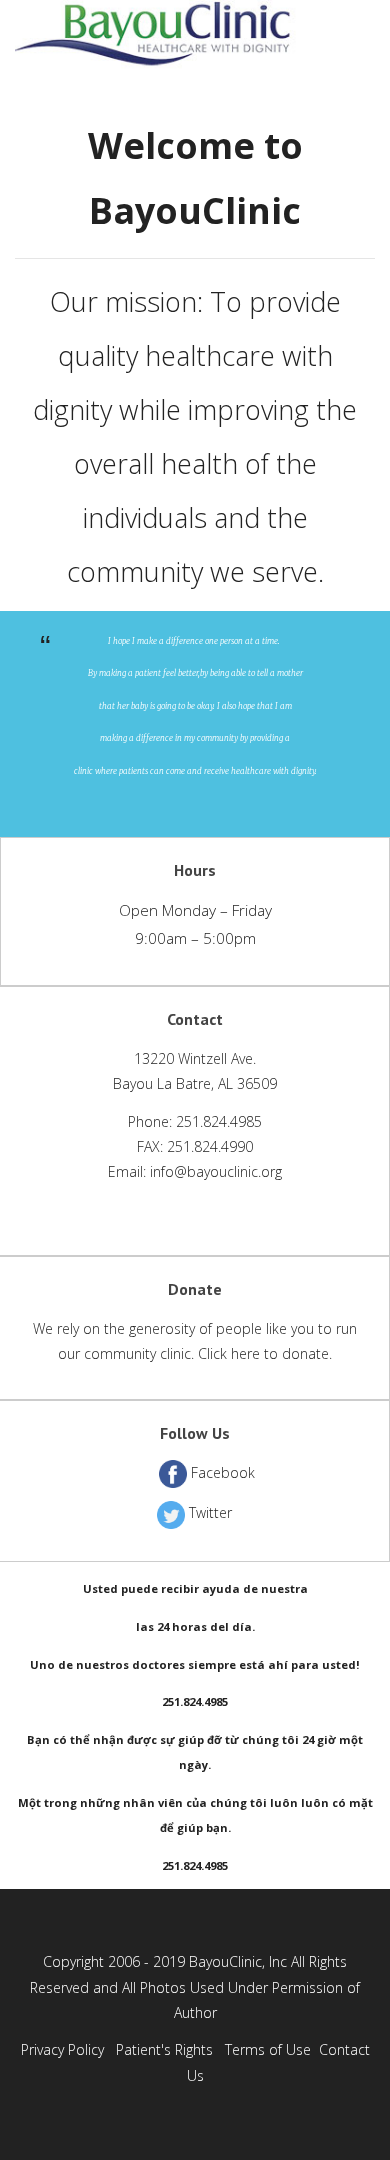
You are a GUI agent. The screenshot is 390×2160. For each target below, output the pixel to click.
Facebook (223, 1472)
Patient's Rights (164, 2049)
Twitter (210, 1512)
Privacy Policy (62, 2049)
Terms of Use (268, 2049)
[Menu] (371, 37)
